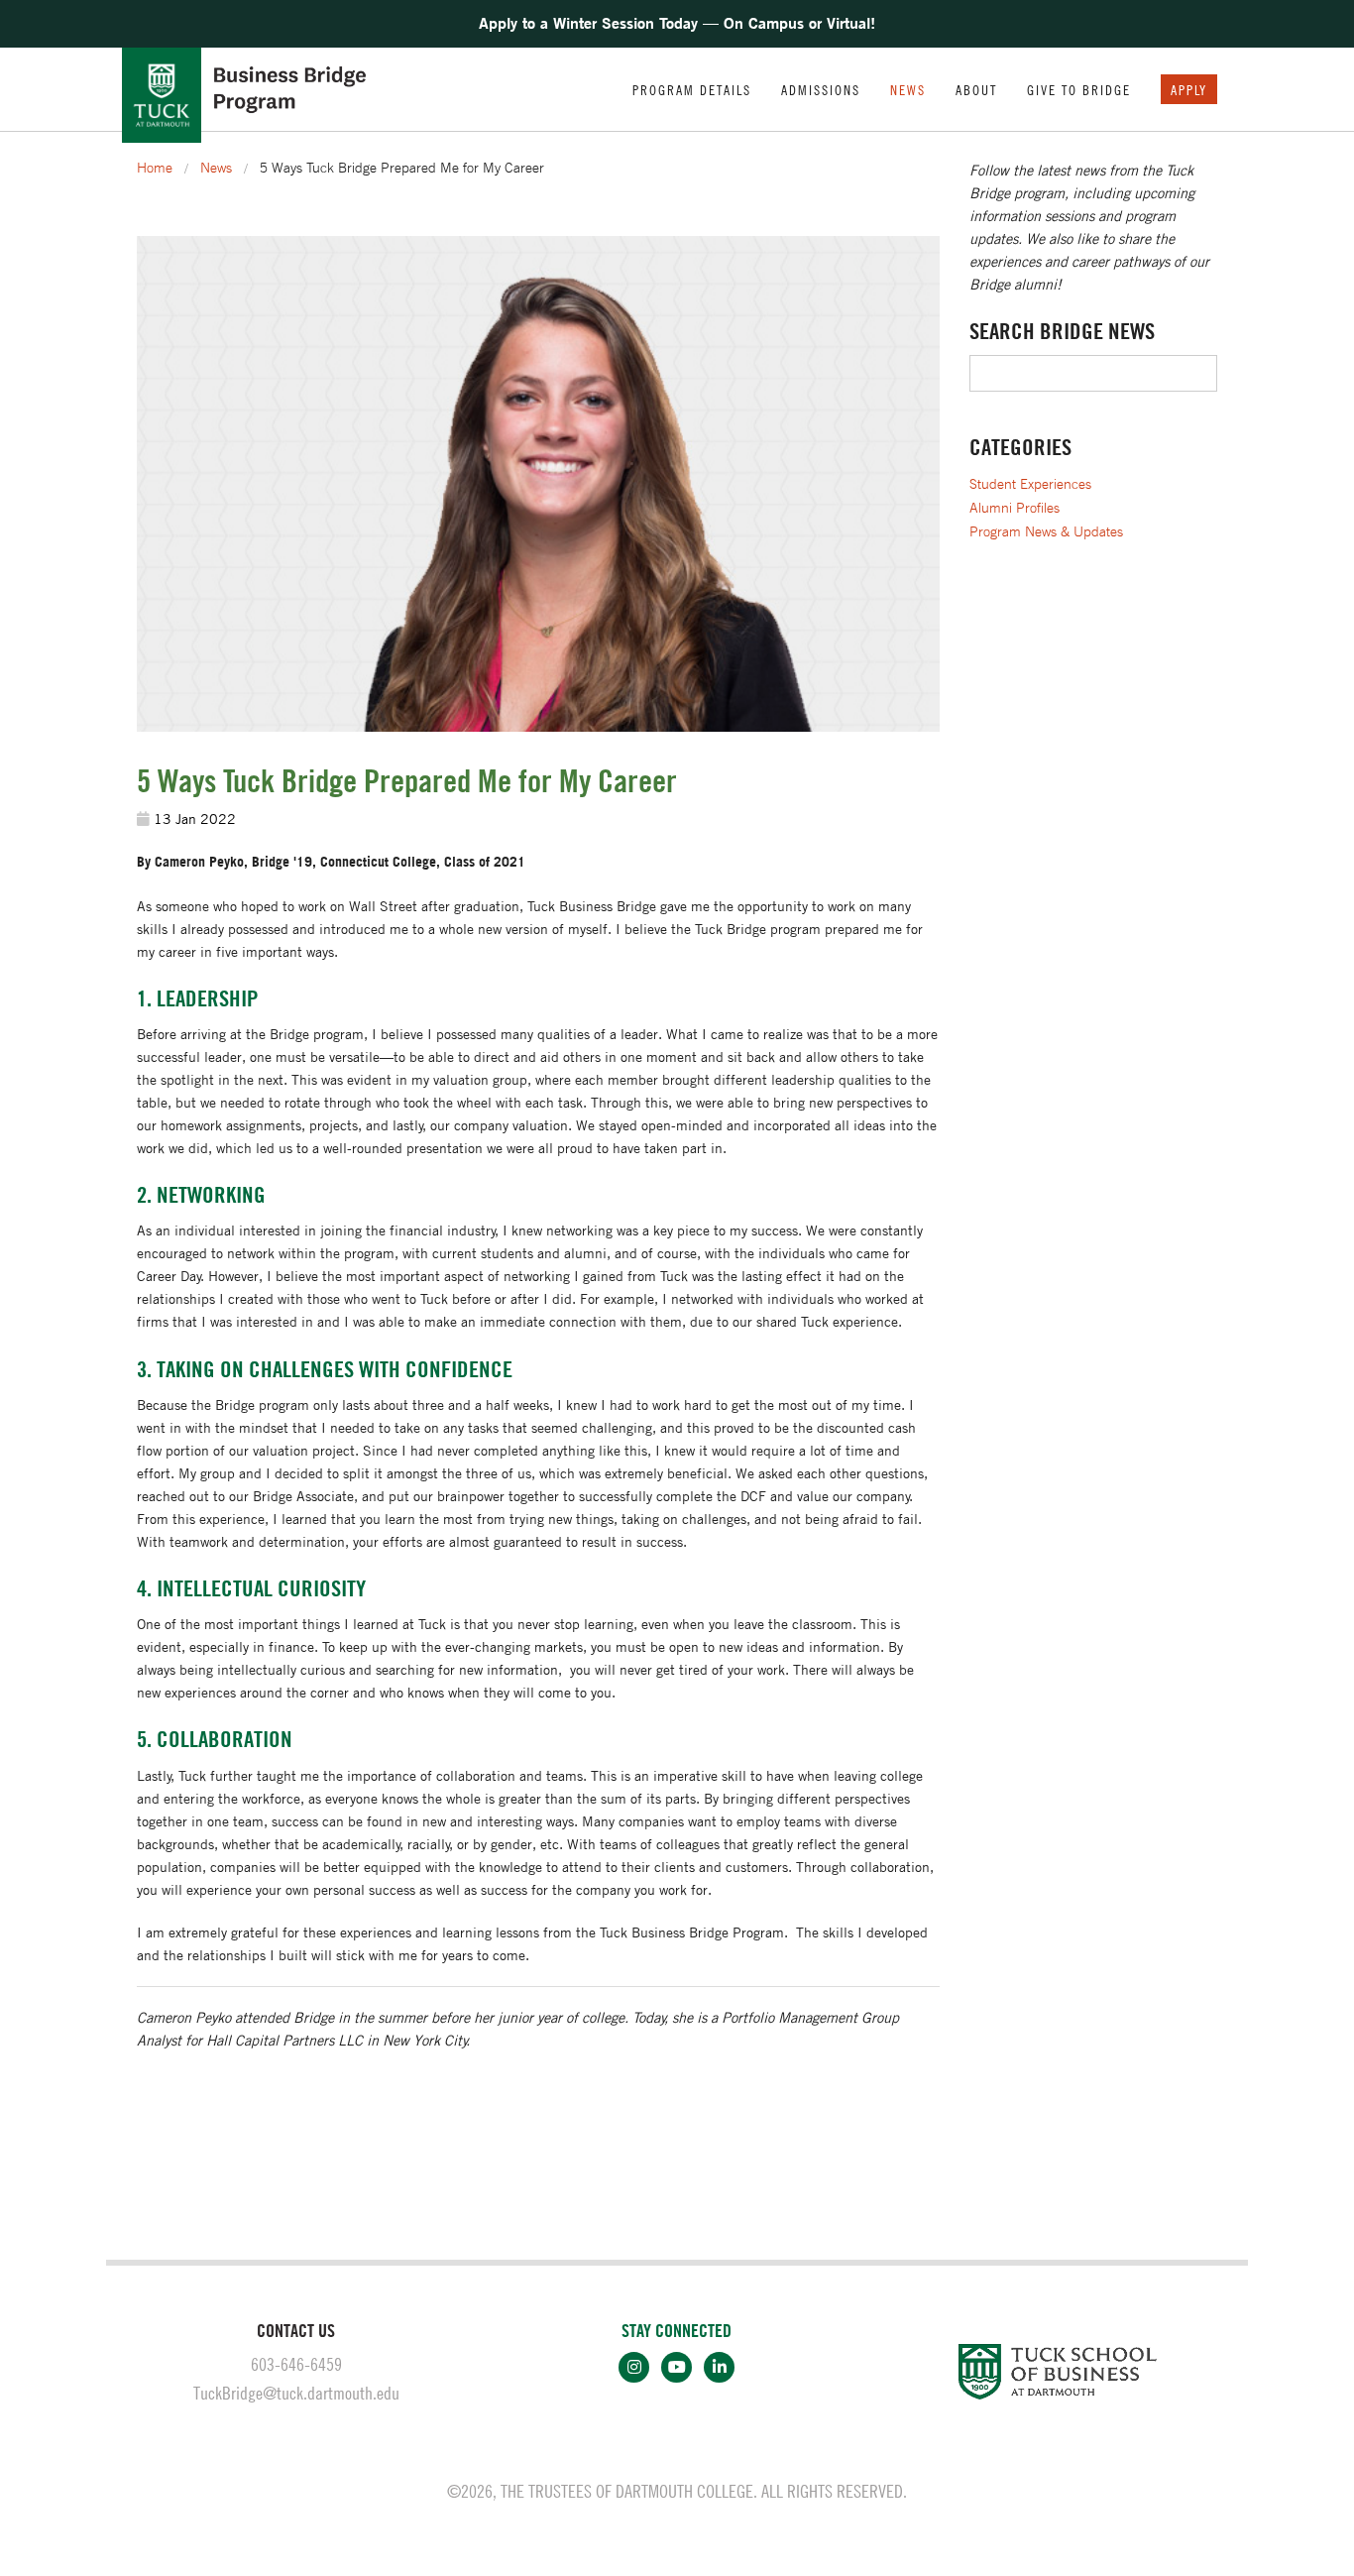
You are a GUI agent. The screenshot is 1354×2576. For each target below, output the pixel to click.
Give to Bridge (1079, 89)
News (908, 89)
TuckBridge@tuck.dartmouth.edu (296, 2393)
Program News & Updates (1046, 531)
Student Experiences (1030, 484)
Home (155, 168)
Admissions (821, 89)
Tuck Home (162, 95)
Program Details (692, 89)
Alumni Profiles (1015, 508)
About (976, 89)
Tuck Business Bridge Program (290, 90)
